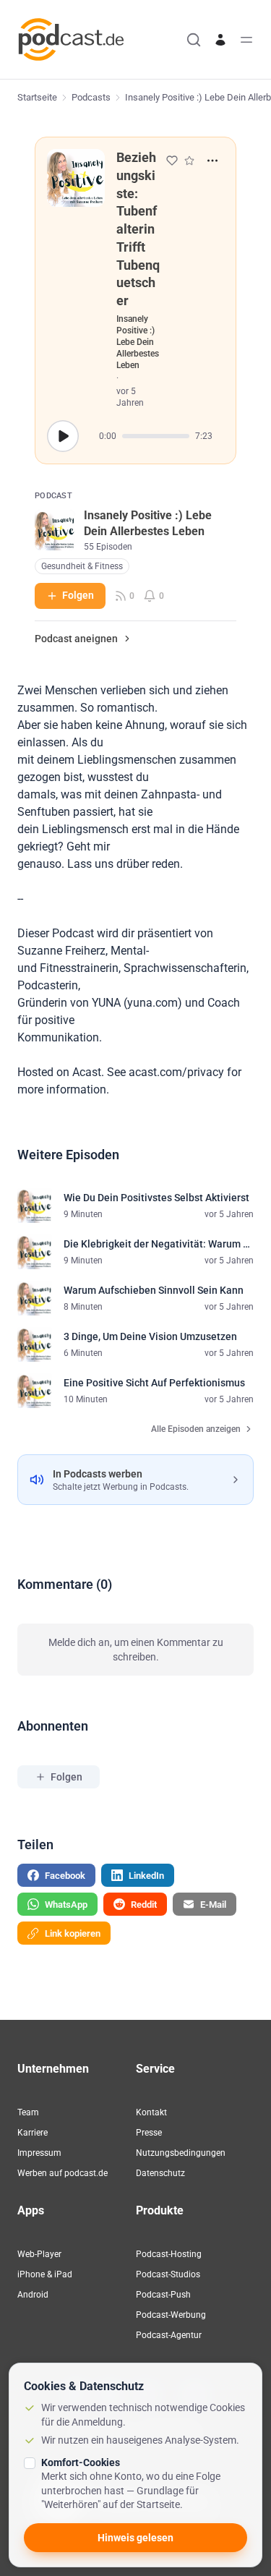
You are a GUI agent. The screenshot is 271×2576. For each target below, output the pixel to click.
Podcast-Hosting (169, 2254)
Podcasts (91, 97)
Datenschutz (160, 2173)
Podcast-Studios (168, 2274)
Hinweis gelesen (135, 2538)
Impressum (39, 2153)
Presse (149, 2133)
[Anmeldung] (220, 40)
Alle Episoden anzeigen (196, 1429)
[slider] (156, 436)
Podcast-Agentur (169, 2335)
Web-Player (39, 2254)
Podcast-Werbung (171, 2315)
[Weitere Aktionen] (212, 161)
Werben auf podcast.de (63, 2173)
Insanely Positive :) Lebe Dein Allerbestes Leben (138, 342)
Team (28, 2112)
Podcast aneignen (76, 639)
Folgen (78, 595)
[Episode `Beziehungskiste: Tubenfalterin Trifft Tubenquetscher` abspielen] (63, 436)
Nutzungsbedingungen (181, 2153)
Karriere (33, 2133)
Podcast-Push (163, 2295)
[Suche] (194, 40)
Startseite (37, 97)
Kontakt (151, 2112)
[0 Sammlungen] (189, 161)
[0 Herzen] (172, 161)
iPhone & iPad (45, 2274)
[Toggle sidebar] (246, 40)
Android (33, 2295)
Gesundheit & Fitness (82, 566)
